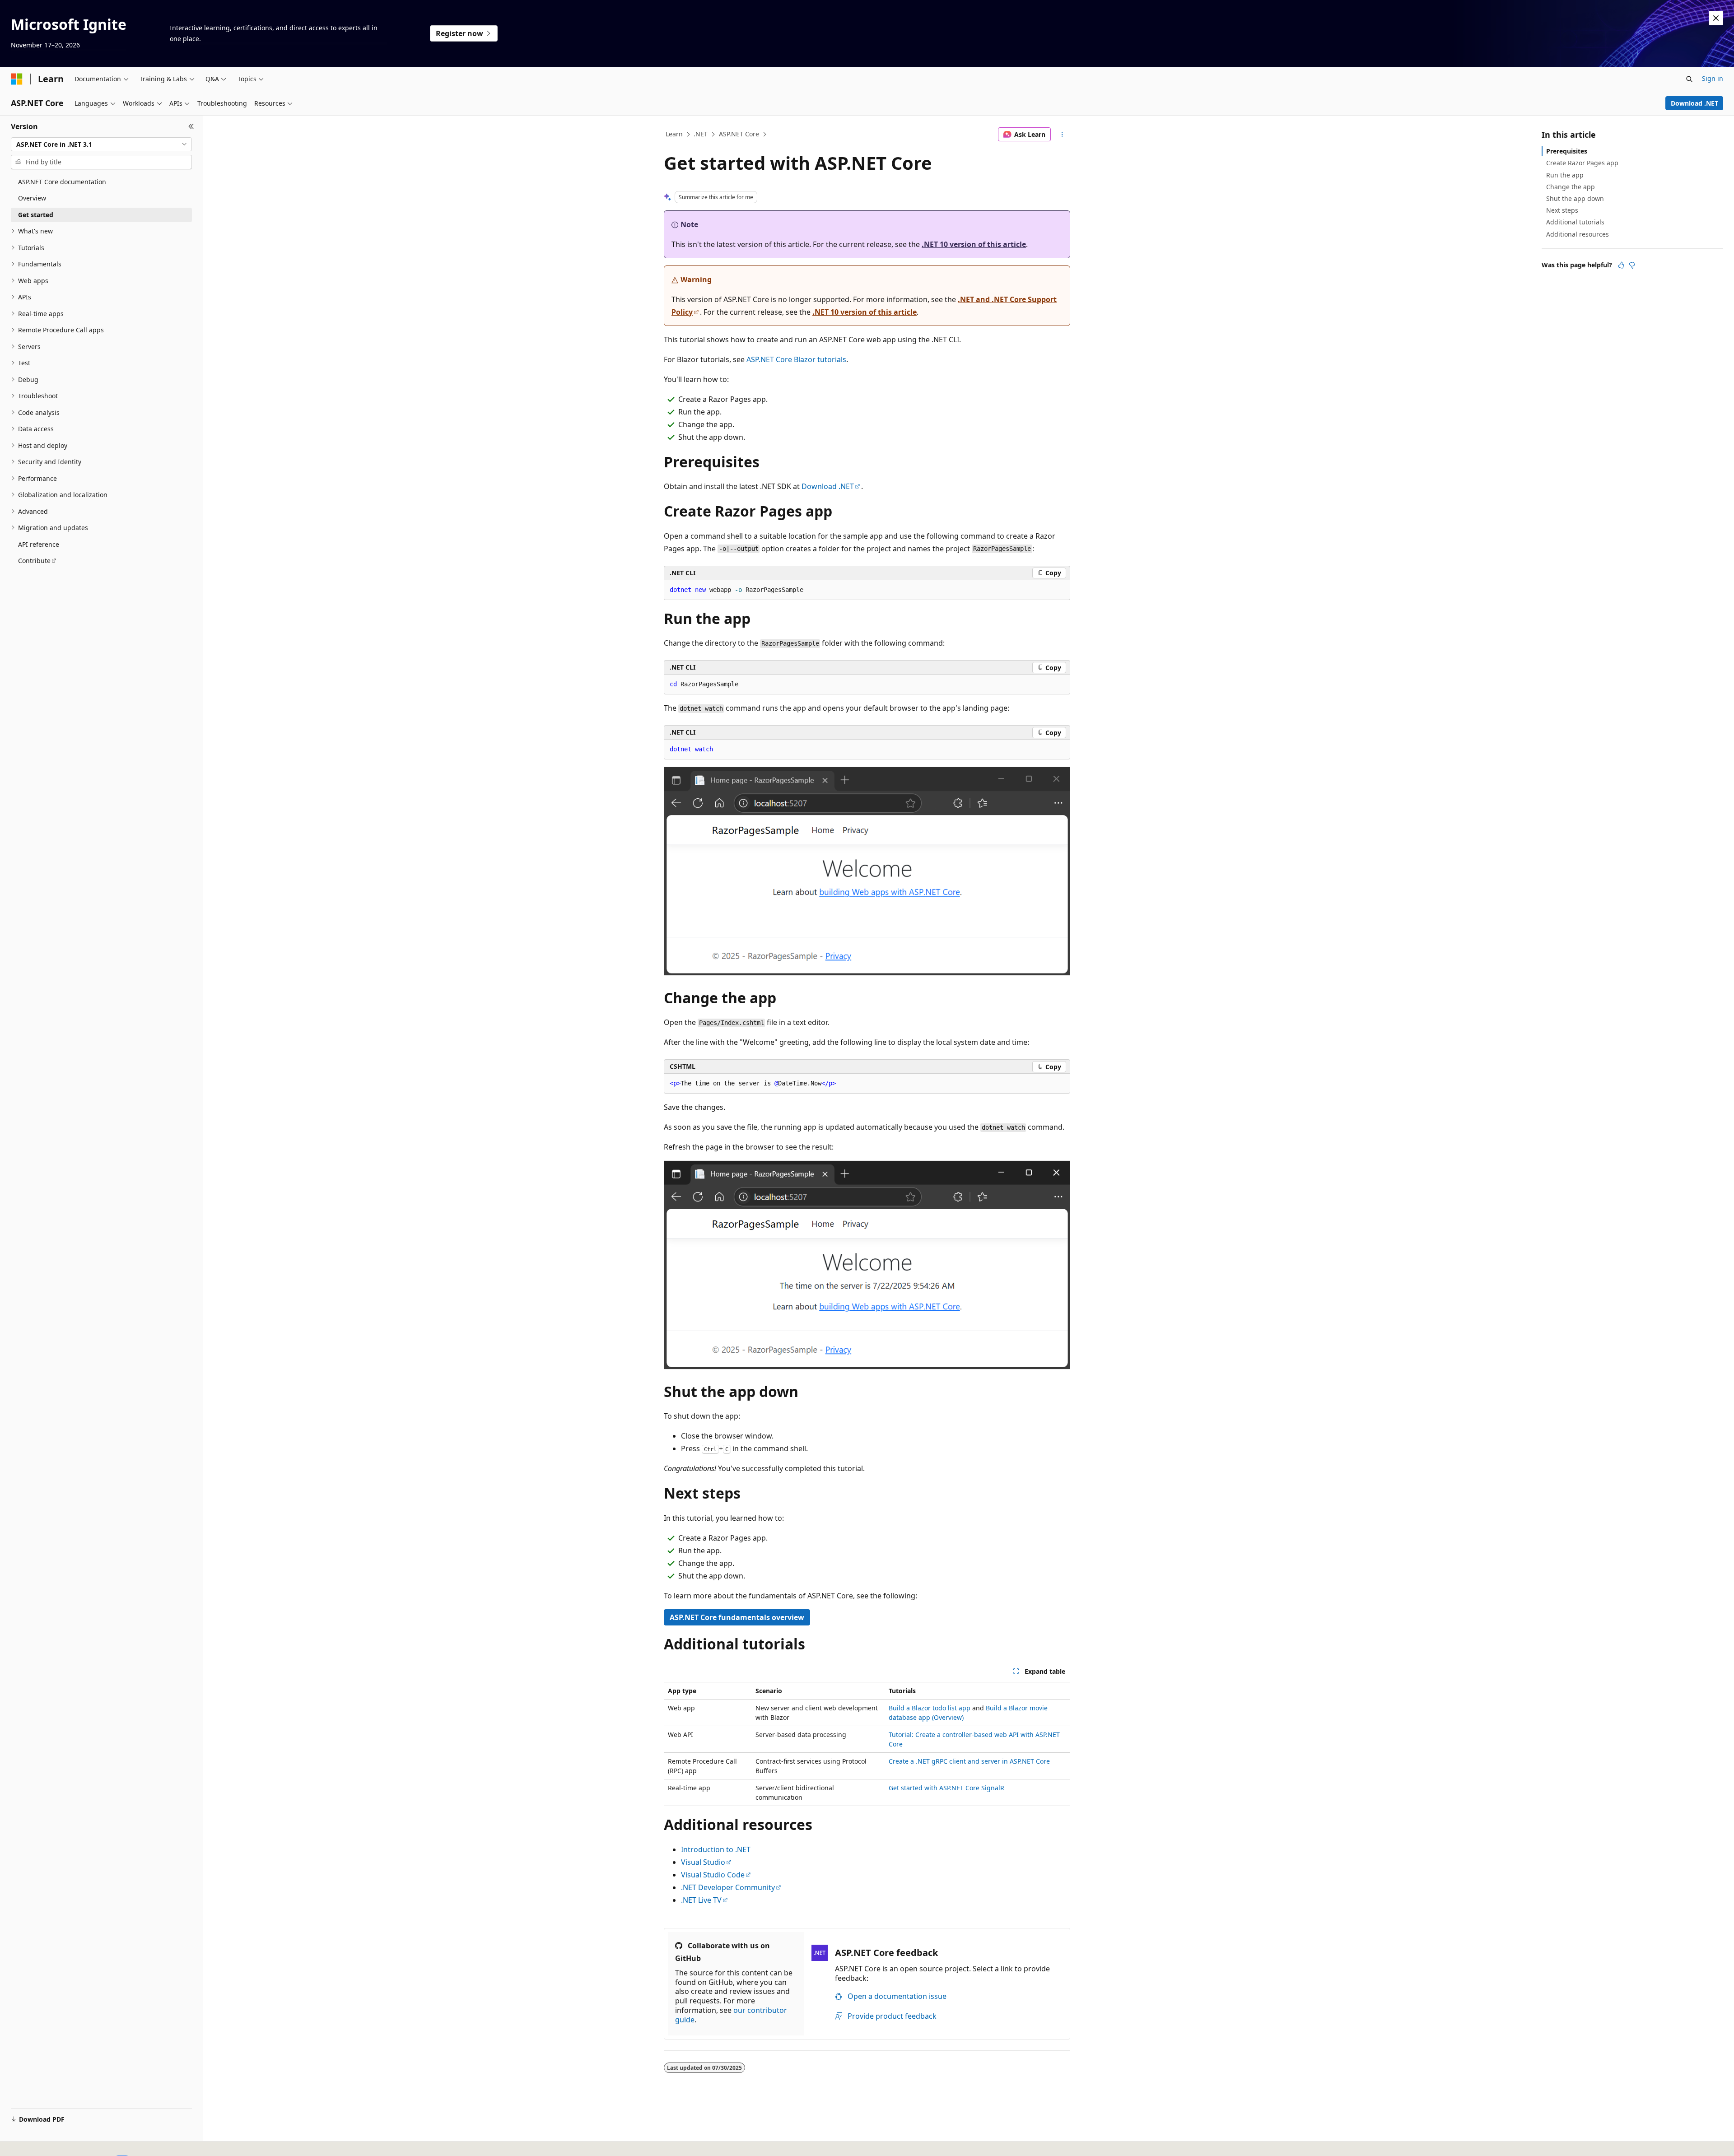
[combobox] (101, 144)
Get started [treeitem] (36, 215)
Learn (674, 134)
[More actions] (1062, 135)
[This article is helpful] (1621, 265)
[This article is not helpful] (1632, 265)
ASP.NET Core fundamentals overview (737, 1617)
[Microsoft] (17, 79)
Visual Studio (703, 1862)
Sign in (1713, 78)
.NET (701, 134)
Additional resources (1578, 234)
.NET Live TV (701, 1900)
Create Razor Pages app (1582, 163)
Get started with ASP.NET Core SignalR (946, 1788)
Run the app (1565, 175)
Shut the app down (1575, 198)
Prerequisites (1567, 151)
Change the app (1571, 187)
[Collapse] (191, 126)
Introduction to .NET (716, 1849)
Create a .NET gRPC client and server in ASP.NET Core (969, 1761)
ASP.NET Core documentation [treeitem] (62, 182)
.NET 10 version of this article (974, 244)
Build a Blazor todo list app (930, 1708)
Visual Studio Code (713, 1875)
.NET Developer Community (728, 1887)
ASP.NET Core (739, 134)
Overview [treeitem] (32, 198)
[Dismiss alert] (1716, 18)
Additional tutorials (1575, 222)
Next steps (1562, 210)
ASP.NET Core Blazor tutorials (796, 359)
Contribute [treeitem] (34, 561)
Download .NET (1694, 103)
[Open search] (1689, 79)
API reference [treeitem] (39, 544)
